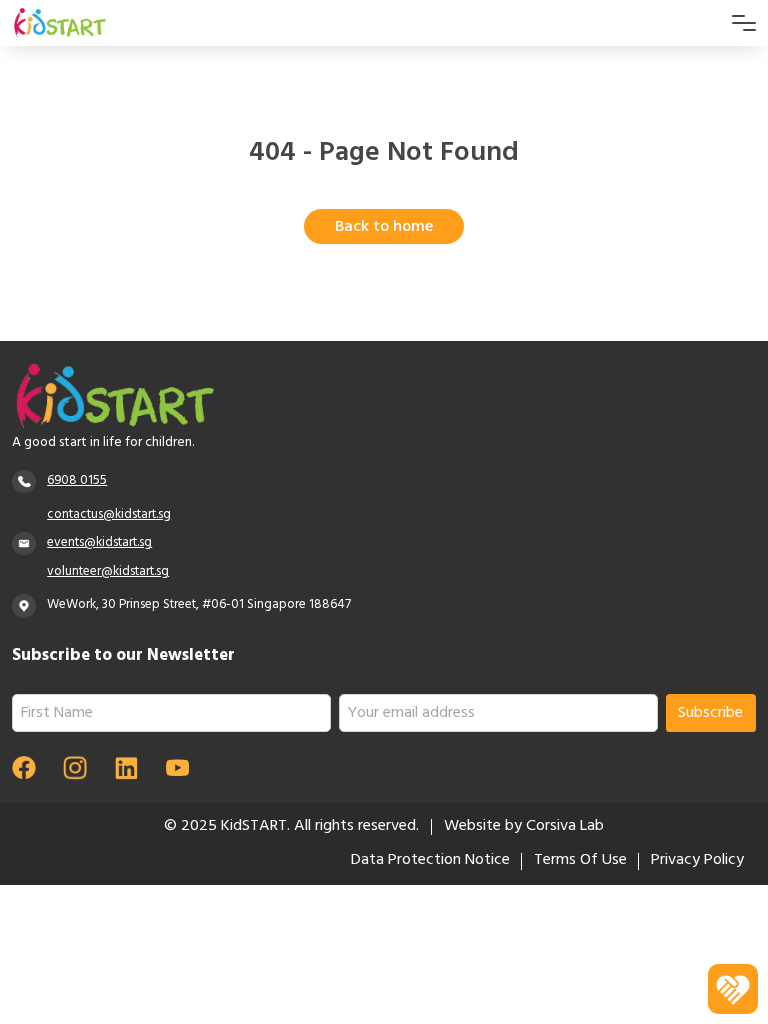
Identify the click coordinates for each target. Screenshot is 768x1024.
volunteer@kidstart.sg (108, 572)
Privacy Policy (697, 861)
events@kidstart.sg (99, 543)
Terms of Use (580, 861)
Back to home (384, 228)
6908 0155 (77, 481)
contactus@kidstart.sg (109, 515)
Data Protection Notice (430, 861)
